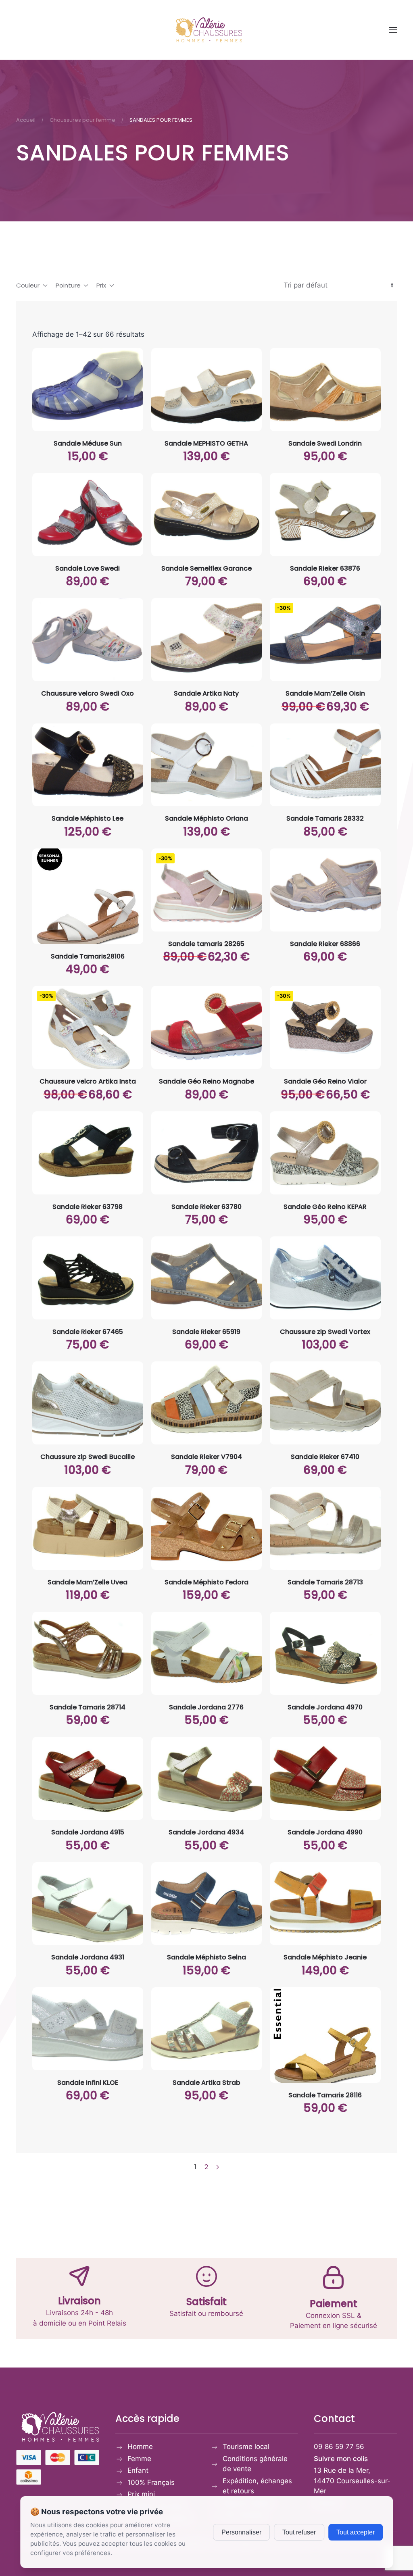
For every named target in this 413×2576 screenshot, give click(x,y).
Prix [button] (101, 285)
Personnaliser (241, 2532)
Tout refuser (299, 2532)
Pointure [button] (68, 285)
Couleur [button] (28, 285)
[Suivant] (218, 2167)
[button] (393, 30)
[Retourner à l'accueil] (206, 30)
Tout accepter (356, 2532)
